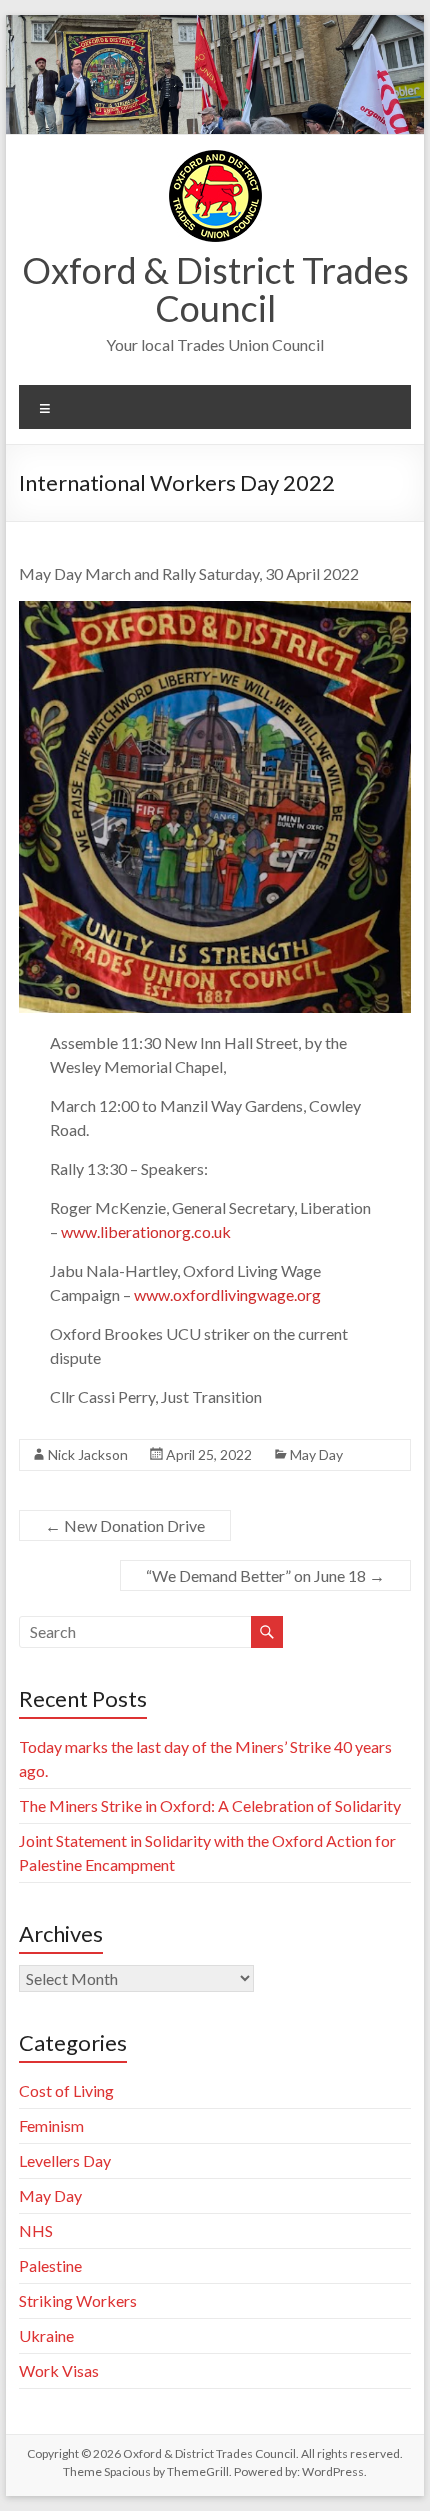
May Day (316, 1454)
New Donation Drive (125, 1525)
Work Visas (59, 2370)
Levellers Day (65, 2160)
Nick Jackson (88, 1454)
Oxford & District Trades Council (215, 289)
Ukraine (46, 2335)
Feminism (51, 2125)
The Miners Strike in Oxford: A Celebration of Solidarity (210, 1805)
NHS (36, 2230)
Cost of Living (66, 2090)
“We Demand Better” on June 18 (265, 1575)
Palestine (50, 2265)
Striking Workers (78, 2300)
